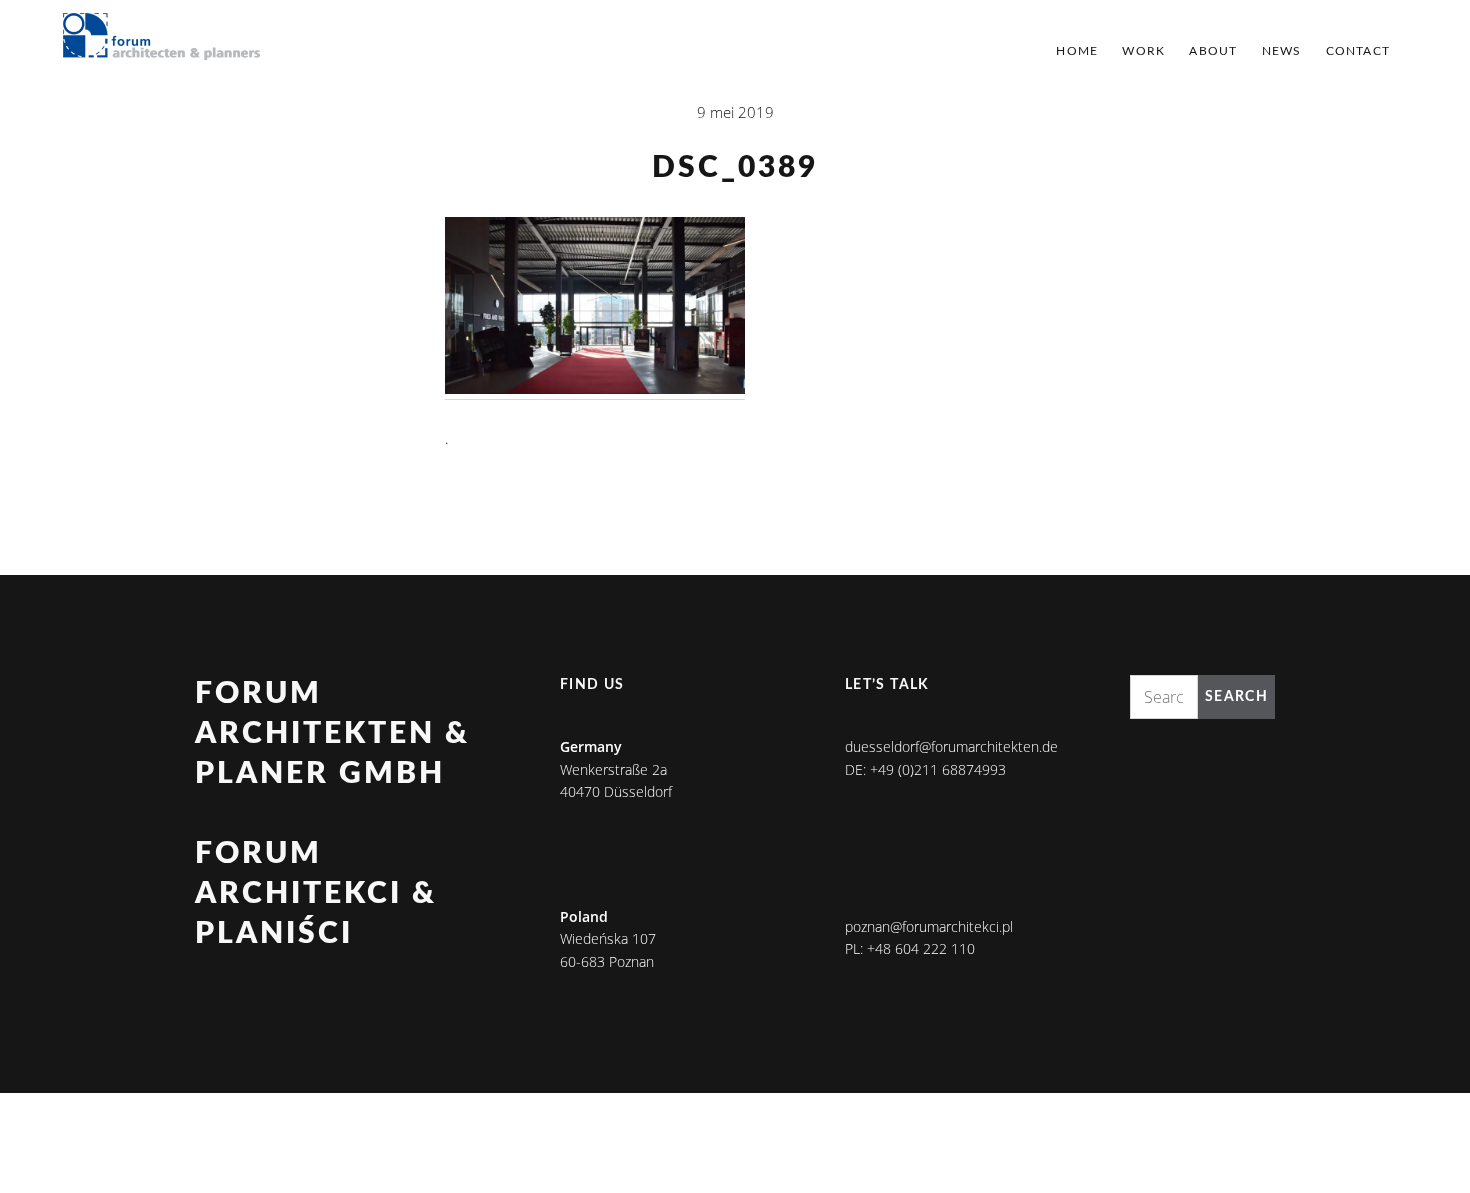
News (1282, 51)
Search (1236, 697)
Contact (1358, 51)
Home (1077, 51)
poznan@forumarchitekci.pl (929, 926)
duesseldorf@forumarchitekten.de (951, 746)
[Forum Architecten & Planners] (162, 38)
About (1213, 51)
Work (1143, 51)
